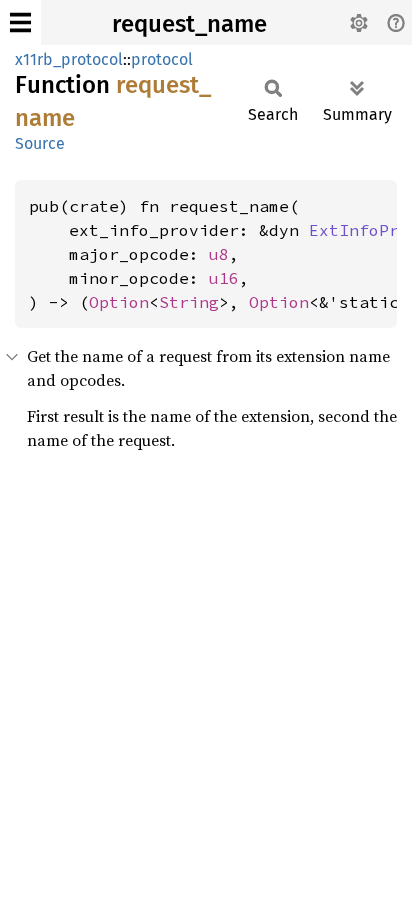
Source (40, 143)
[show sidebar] (20, 22)
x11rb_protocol (69, 59)
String (189, 302)
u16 (224, 278)
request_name (189, 24)
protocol (162, 59)
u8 (219, 254)
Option (119, 302)
